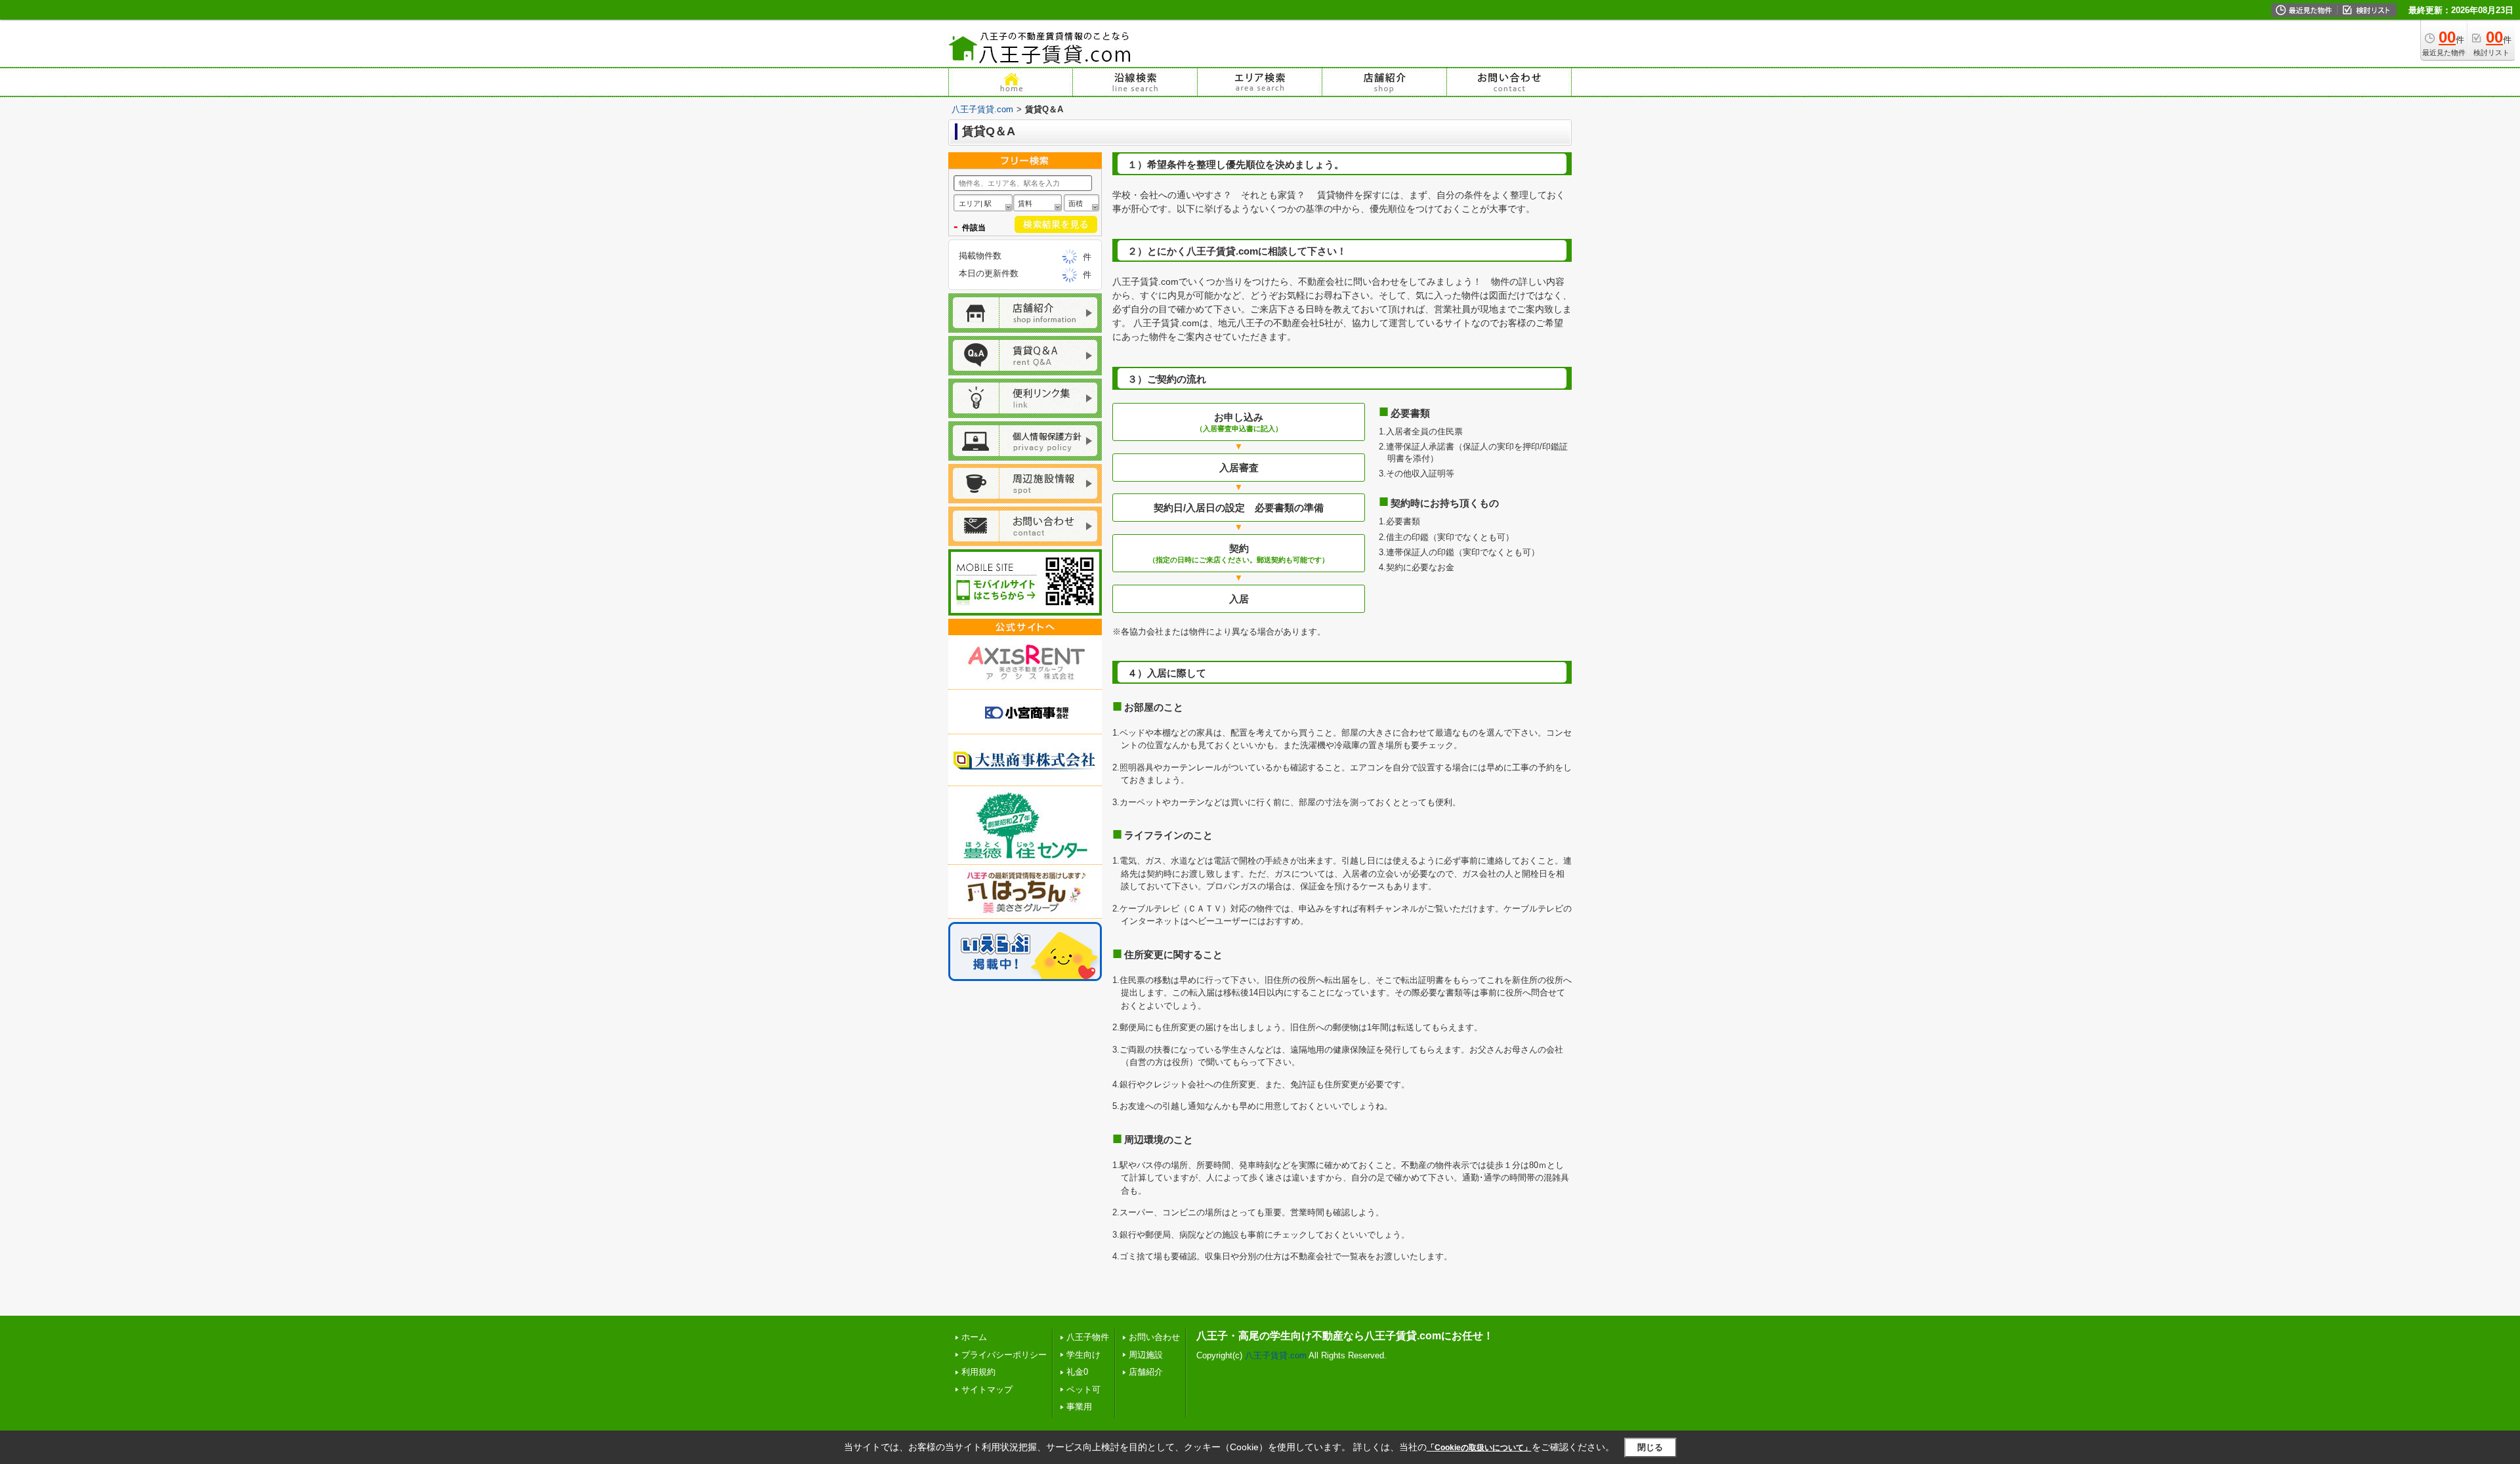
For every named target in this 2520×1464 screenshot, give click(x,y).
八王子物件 (1088, 1337)
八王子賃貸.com (982, 109)
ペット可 (1083, 1390)
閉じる (1650, 1447)
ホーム (974, 1337)
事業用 (1079, 1407)
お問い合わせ (1154, 1337)
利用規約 (978, 1372)
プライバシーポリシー (1004, 1355)
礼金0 (1077, 1372)
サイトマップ (987, 1390)
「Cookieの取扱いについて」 (1479, 1448)
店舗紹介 (1146, 1372)
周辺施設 (1146, 1355)
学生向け (1083, 1355)
